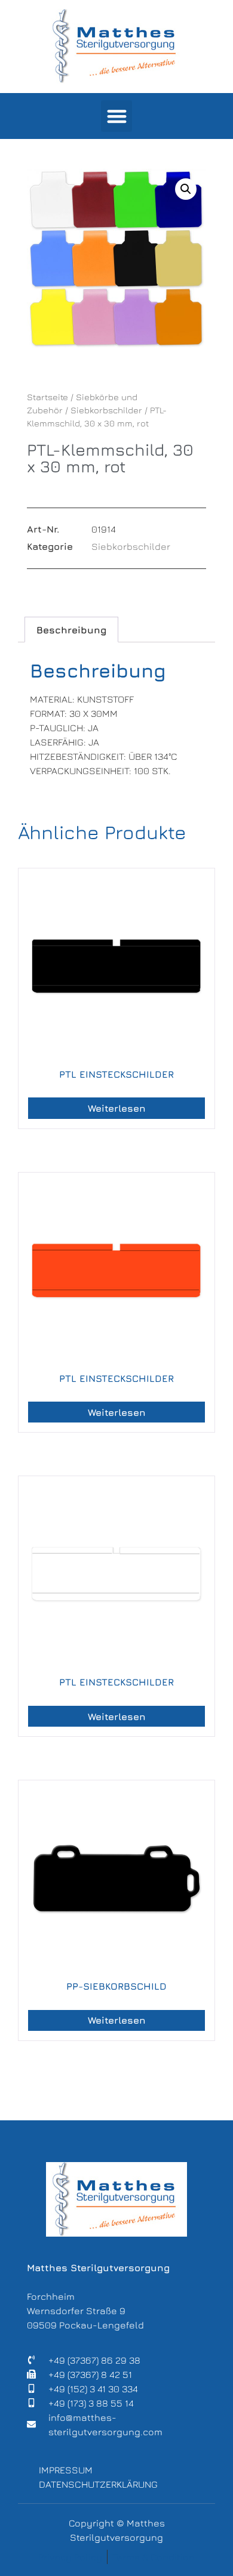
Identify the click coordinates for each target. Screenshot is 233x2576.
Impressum (66, 2470)
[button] (117, 116)
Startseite (47, 397)
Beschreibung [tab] (71, 630)
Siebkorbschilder (106, 410)
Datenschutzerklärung (98, 2484)
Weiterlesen (117, 1108)
